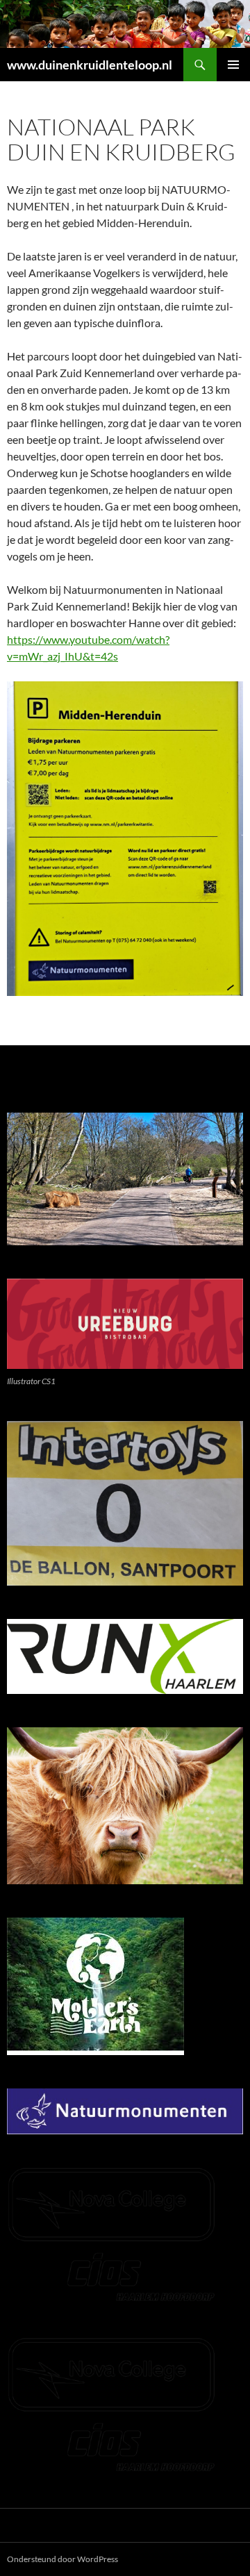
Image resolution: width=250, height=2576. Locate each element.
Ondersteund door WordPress (62, 2559)
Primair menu (233, 65)
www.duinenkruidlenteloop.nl (90, 65)
